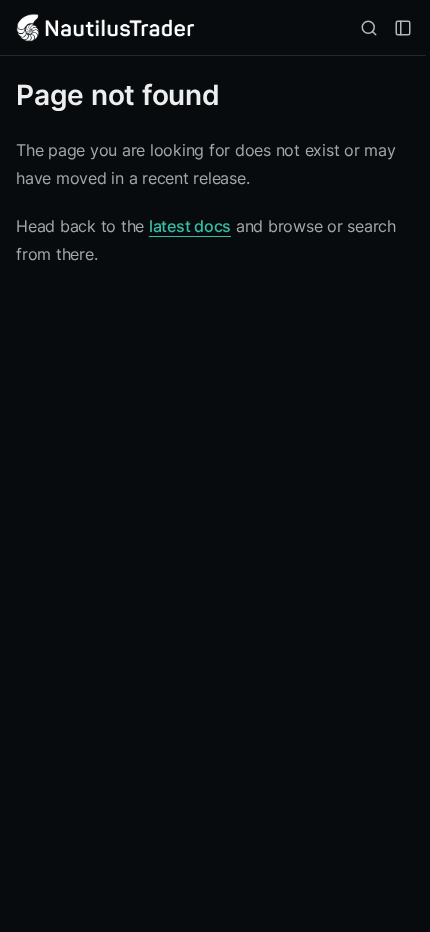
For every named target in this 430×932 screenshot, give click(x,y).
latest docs (190, 226)
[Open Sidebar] (403, 28)
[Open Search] (369, 28)
